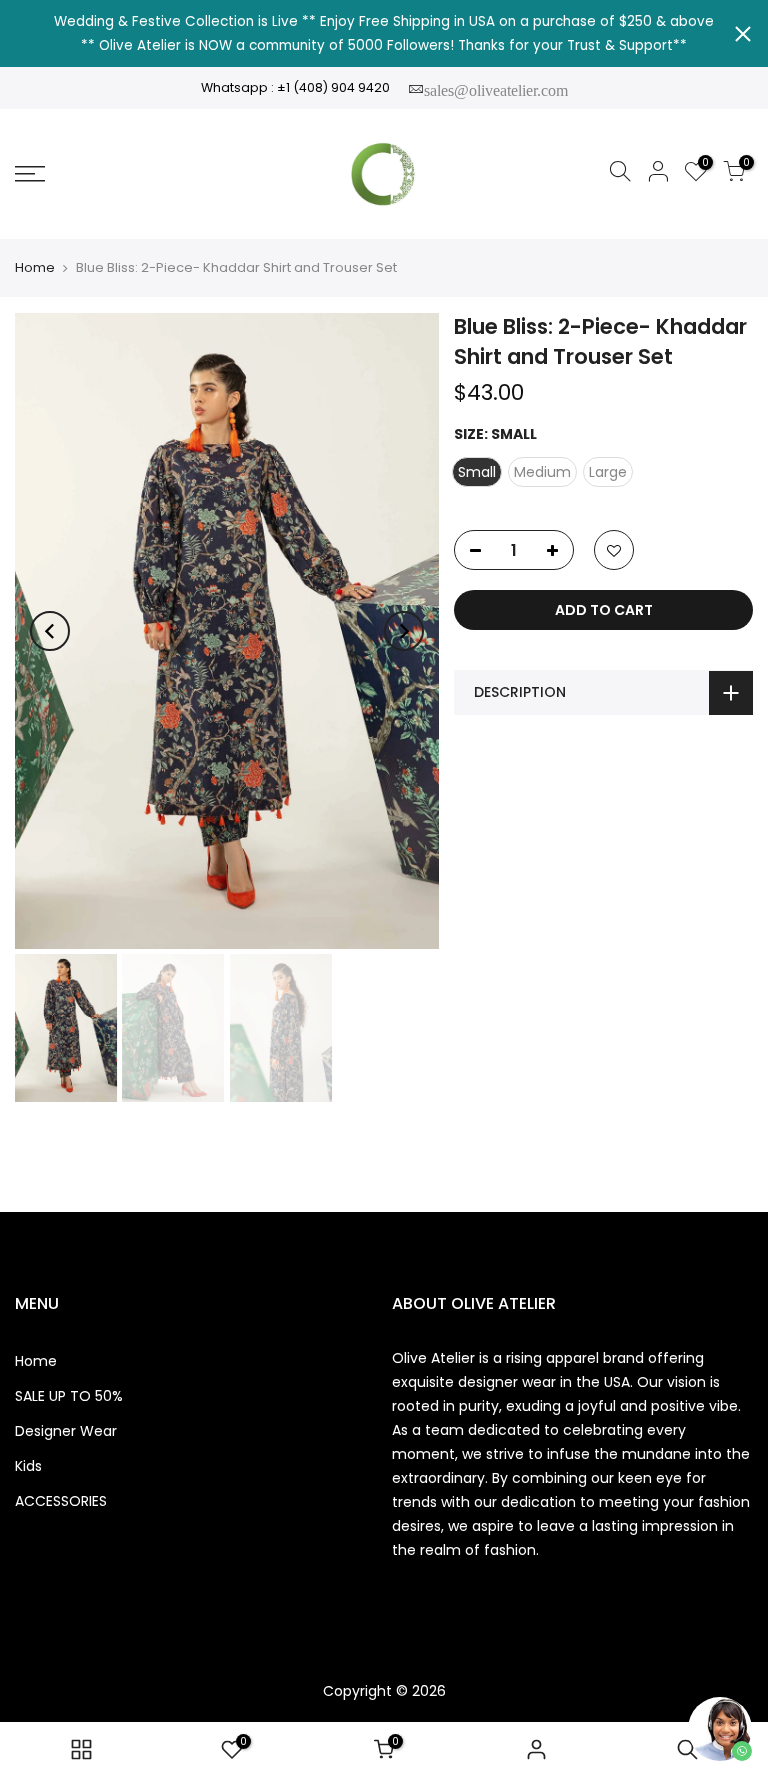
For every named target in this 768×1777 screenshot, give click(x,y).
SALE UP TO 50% (69, 1396)
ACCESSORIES (61, 1501)
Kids (28, 1466)
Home (35, 268)
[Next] (404, 631)
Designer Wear (66, 1431)
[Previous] (50, 631)
